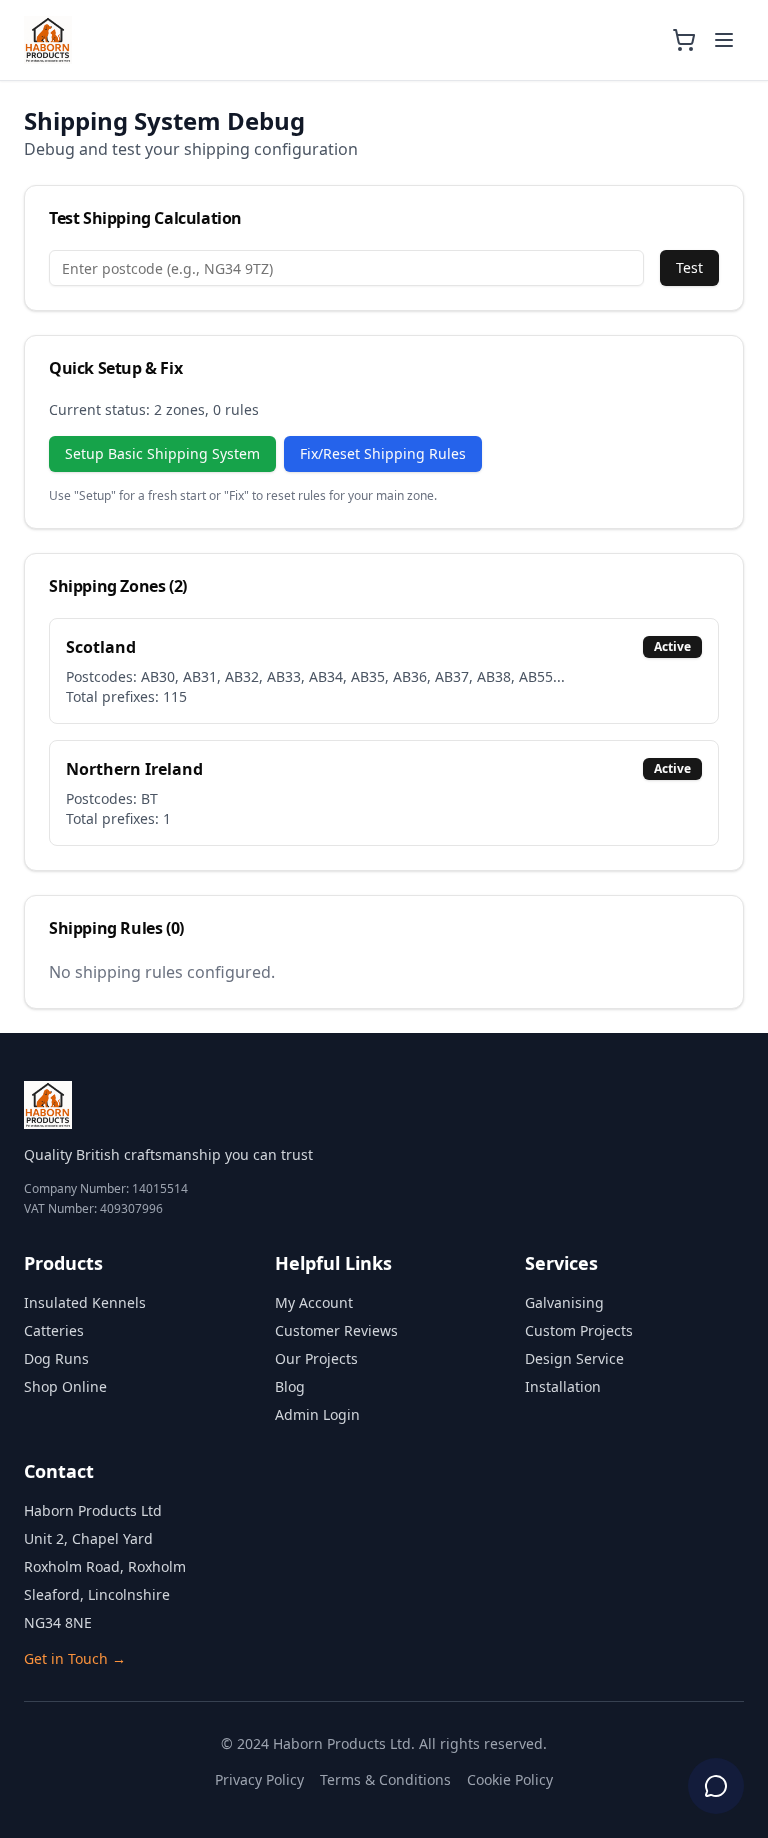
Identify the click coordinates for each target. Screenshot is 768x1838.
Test (689, 267)
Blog (290, 1386)
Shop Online (65, 1386)
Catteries (54, 1330)
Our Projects (316, 1358)
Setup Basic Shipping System (162, 453)
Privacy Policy (259, 1779)
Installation (563, 1386)
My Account (314, 1302)
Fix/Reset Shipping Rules (383, 453)
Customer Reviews (336, 1330)
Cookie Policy (510, 1779)
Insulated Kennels (85, 1302)
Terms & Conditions (385, 1779)
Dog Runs (56, 1358)
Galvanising (564, 1302)
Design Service (574, 1358)
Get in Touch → (75, 1658)
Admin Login (317, 1414)
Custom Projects (579, 1330)
